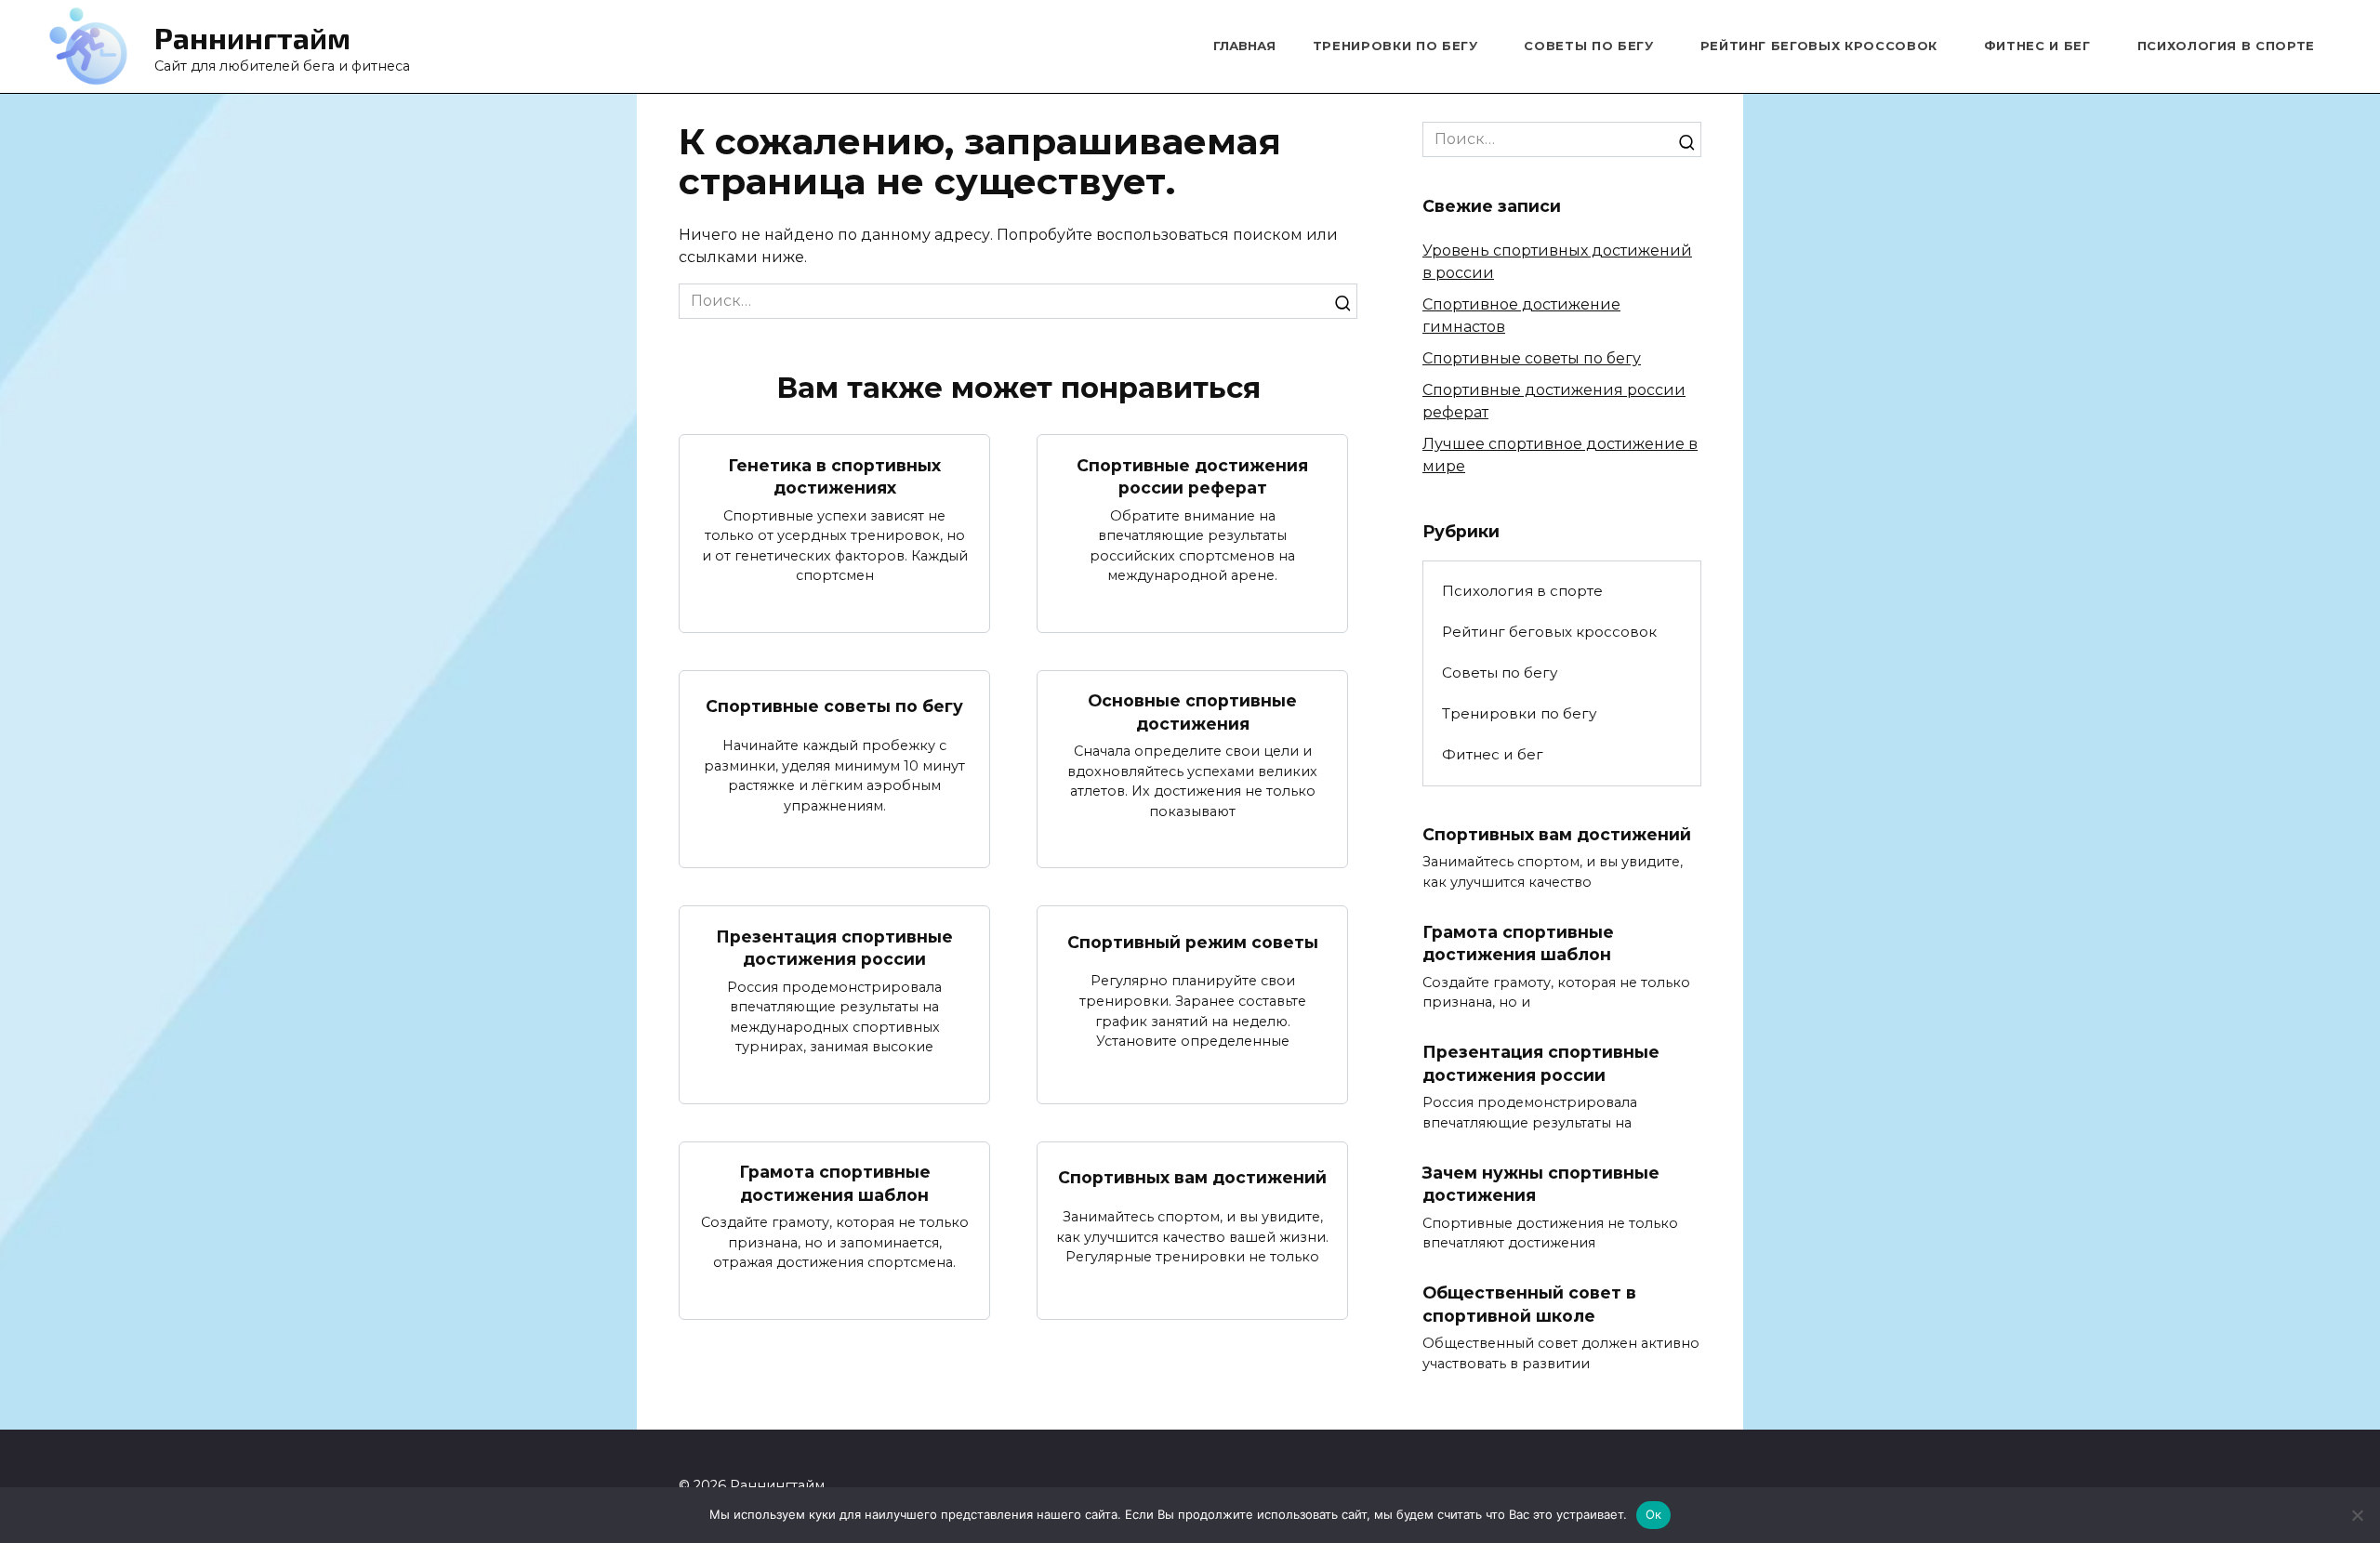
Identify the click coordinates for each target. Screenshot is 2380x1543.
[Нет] (2357, 1515)
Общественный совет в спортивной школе (1529, 1304)
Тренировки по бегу (1395, 46)
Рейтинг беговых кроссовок (1819, 46)
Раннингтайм (252, 37)
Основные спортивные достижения (1192, 712)
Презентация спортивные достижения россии (834, 947)
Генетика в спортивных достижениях (834, 476)
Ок (1654, 1514)
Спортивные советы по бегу (834, 706)
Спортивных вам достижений (1192, 1177)
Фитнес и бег (2037, 46)
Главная (1244, 46)
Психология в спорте (2226, 46)
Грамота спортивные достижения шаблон (835, 1183)
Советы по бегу (1588, 46)
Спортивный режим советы (1193, 941)
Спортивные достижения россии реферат (1192, 476)
